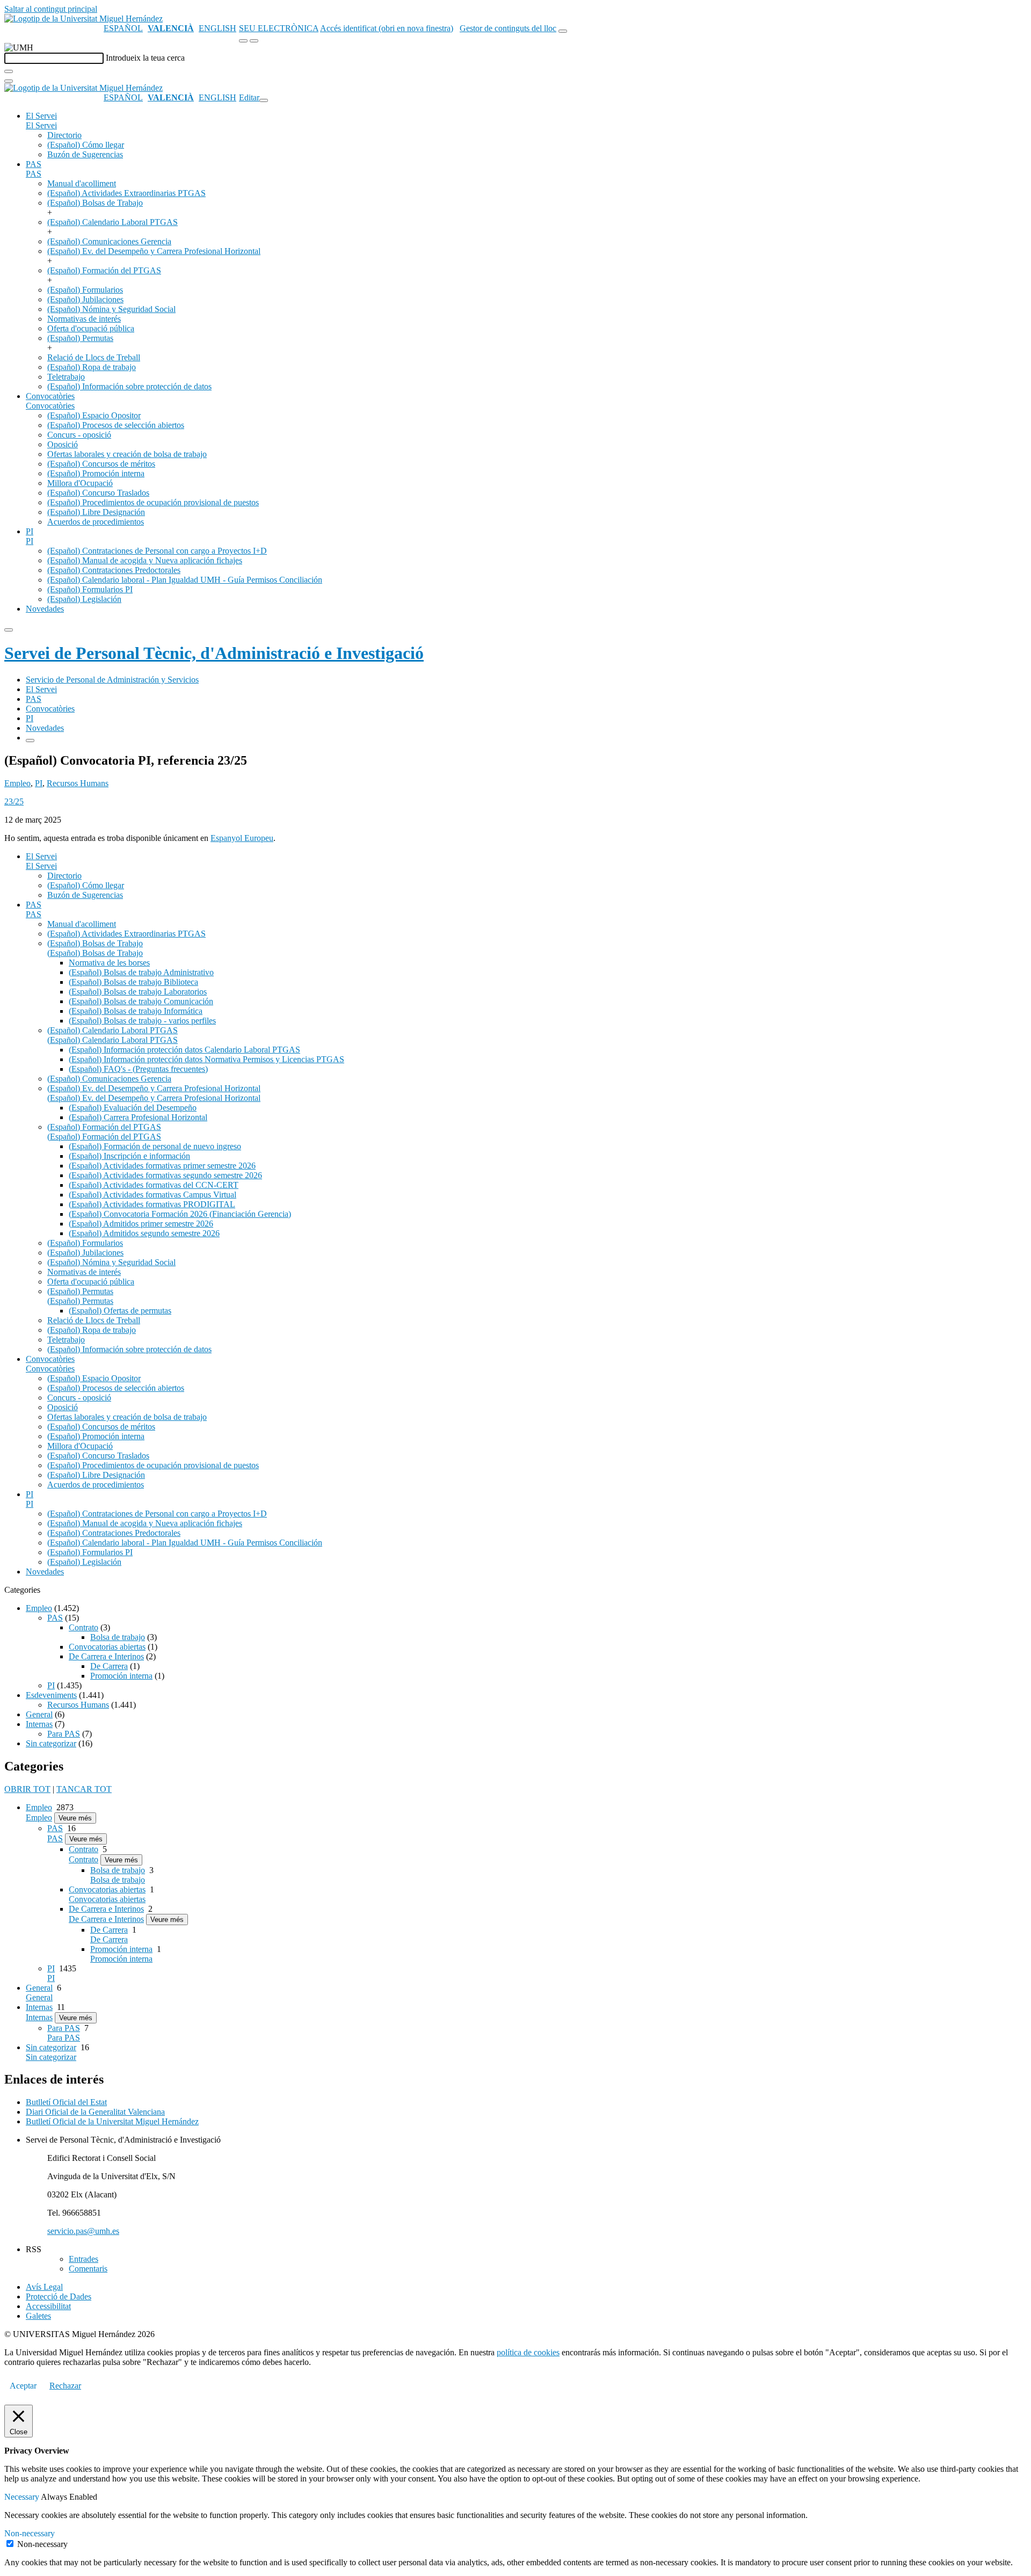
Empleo (17, 783)
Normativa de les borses (109, 963)
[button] (41, 125)
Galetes (38, 2316)
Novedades (45, 609)
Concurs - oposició (79, 435)
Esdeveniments (51, 1695)
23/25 (14, 801)
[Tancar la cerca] (9, 81)
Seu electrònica (279, 28)
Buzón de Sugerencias (85, 154)
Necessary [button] (23, 2497)
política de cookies (528, 2352)
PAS (34, 164)
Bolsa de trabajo (118, 1637)
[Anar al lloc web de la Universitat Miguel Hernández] (84, 19)
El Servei (41, 116)
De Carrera (109, 1666)
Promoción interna (121, 1676)
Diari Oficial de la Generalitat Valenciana (95, 2112)
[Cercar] (9, 71)
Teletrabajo (66, 377)
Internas (39, 1724)
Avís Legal (44, 2287)
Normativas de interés (84, 319)
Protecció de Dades (59, 2296)
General (39, 1714)
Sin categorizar (51, 1743)
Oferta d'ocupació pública (91, 328)
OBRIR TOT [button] (27, 1789)
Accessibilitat (48, 2306)
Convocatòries (50, 396)
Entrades (84, 2259)
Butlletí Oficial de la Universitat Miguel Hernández (112, 2121)
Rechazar (65, 2386)
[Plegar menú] (264, 100)
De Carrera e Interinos (106, 1656)
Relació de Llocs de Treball (94, 357)
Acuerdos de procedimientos (96, 522)
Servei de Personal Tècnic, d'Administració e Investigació (214, 653)
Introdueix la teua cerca (145, 58)
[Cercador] (563, 31)
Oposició (63, 444)
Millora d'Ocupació (80, 483)
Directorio (64, 135)
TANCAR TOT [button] (84, 1789)
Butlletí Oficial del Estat (66, 2102)
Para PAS (64, 1734)
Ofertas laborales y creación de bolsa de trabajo (127, 454)
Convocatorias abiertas (107, 1647)
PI (30, 531)
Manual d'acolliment (82, 183)
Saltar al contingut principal (51, 9)
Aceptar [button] (23, 2386)
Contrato (84, 1627)
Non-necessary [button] (30, 2533)
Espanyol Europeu (242, 838)
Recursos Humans (78, 783)
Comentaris (88, 2269)
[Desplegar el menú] (254, 41)
